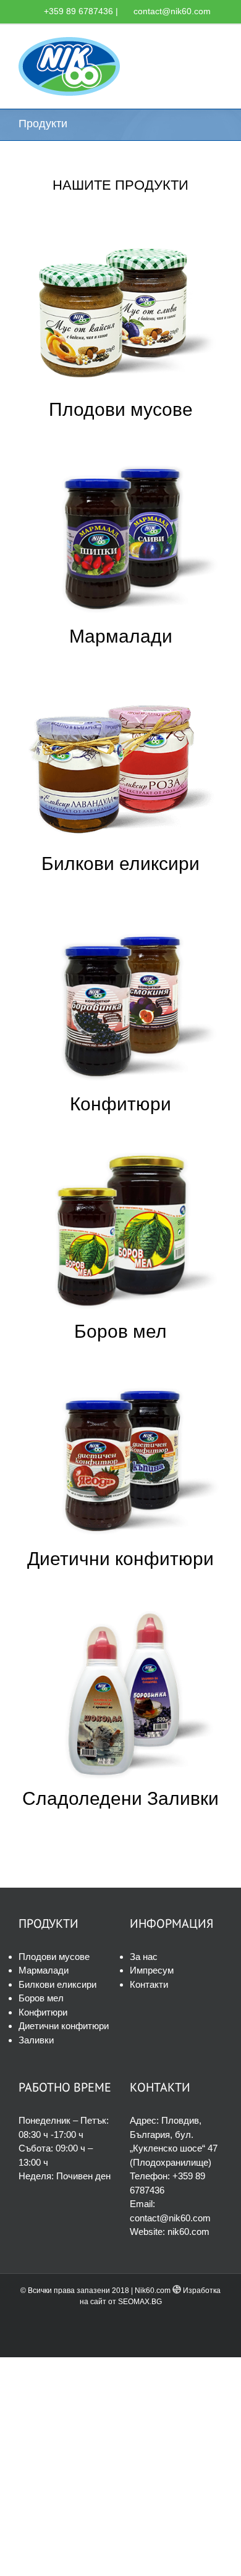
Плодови (87, 409)
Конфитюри (120, 1104)
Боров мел (120, 1331)
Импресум (152, 1970)
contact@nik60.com (172, 11)
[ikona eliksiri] (120, 679)
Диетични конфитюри (120, 1559)
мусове (159, 409)
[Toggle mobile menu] (218, 44)
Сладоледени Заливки (120, 1798)
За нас (144, 1957)
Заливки (36, 2040)
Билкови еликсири (120, 864)
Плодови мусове (54, 1957)
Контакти (149, 1984)
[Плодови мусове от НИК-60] (120, 225)
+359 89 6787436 (78, 11)
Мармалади (121, 636)
